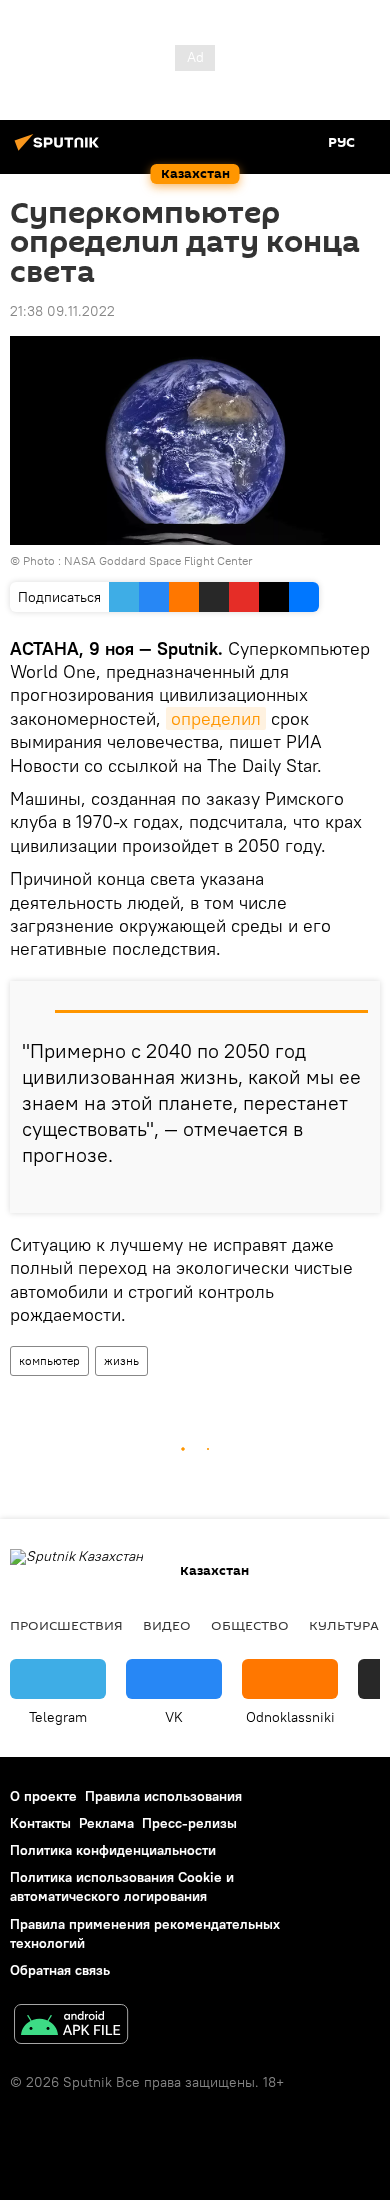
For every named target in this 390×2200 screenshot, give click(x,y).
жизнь (121, 1360)
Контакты (40, 1823)
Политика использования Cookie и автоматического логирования (122, 1886)
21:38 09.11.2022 (62, 311)
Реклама (106, 1823)
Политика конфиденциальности (113, 1850)
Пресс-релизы (189, 1823)
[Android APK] (71, 2026)
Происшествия (66, 1625)
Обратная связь (60, 1970)
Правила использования (163, 1796)
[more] (357, 1190)
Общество (250, 1625)
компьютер (49, 1360)
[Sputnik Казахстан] (60, 150)
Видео (167, 1625)
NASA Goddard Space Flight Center (158, 560)
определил (216, 718)
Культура (344, 1625)
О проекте (43, 1796)
